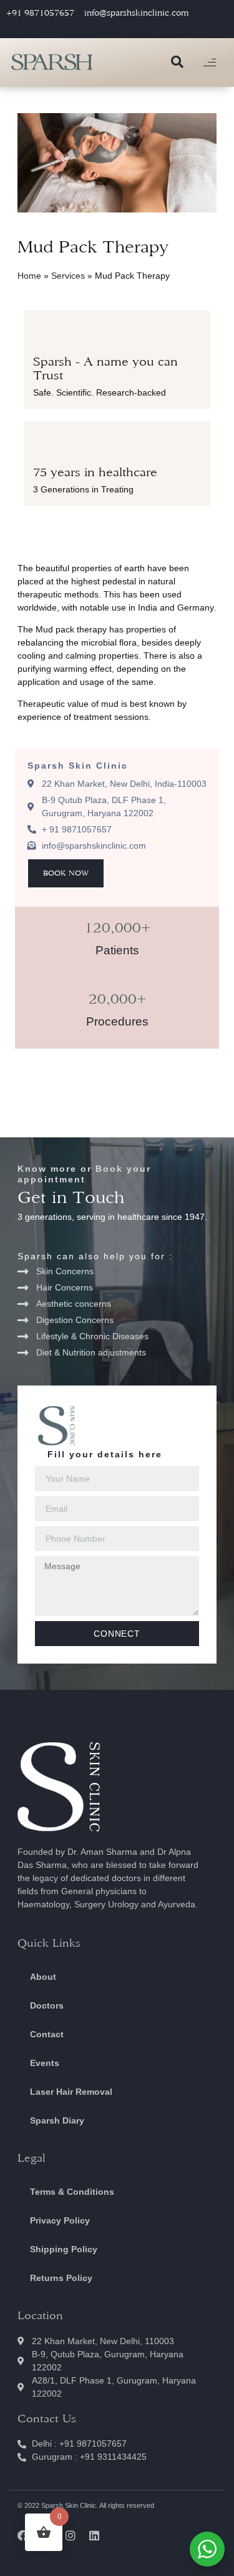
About (43, 1977)
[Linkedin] (94, 2535)
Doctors (47, 2005)
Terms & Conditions (72, 2192)
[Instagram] (71, 2535)
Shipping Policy (64, 2249)
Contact (47, 2034)
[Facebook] (23, 2535)
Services (68, 276)
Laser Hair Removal (71, 2092)
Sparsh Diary (57, 2120)
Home (29, 276)
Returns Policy (61, 2278)
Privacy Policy (60, 2220)
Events (45, 2063)
